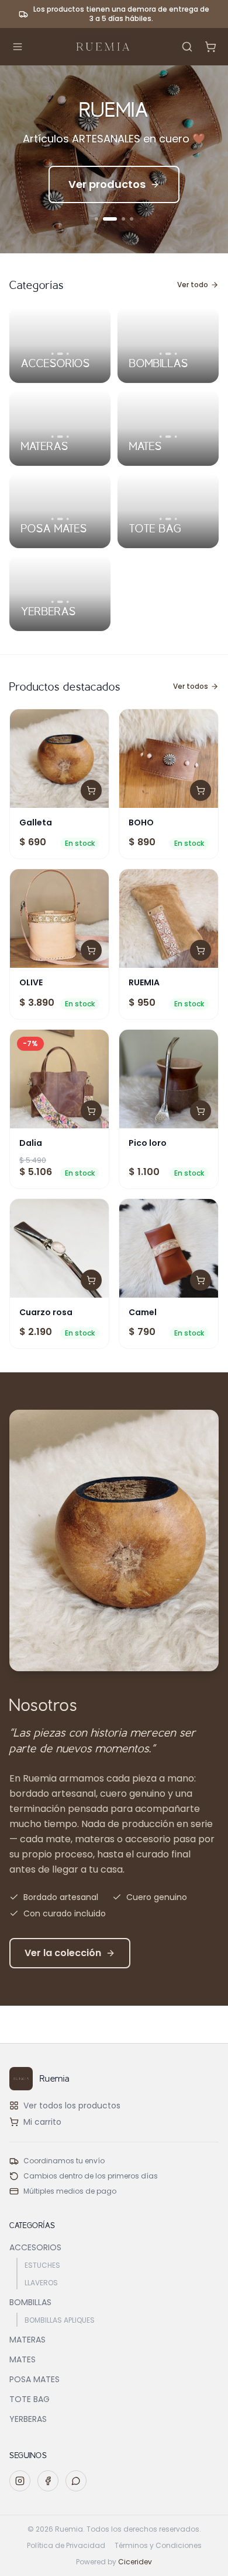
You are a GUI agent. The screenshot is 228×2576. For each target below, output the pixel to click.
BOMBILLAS (30, 2302)
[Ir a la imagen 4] (132, 219)
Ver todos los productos (72, 2106)
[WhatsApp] (76, 2481)
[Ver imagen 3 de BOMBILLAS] (177, 354)
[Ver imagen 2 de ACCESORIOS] (60, 354)
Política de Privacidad (66, 2546)
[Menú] (18, 47)
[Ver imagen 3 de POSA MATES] (68, 519)
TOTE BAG (30, 2399)
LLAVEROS (41, 2283)
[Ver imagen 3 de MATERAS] (68, 437)
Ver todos (191, 686)
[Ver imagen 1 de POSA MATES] (52, 519)
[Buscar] (187, 47)
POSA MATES (34, 2379)
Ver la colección (63, 1953)
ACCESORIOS (35, 2247)
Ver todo (193, 285)
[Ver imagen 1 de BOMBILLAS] (160, 354)
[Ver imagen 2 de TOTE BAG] (168, 519)
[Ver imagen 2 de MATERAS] (60, 437)
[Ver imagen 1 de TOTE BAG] (160, 519)
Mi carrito (42, 2122)
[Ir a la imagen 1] (96, 219)
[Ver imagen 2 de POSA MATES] (60, 519)
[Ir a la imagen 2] (105, 219)
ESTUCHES (42, 2265)
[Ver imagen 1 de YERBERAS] (52, 602)
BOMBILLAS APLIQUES (60, 2320)
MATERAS (27, 2340)
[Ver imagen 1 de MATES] (160, 437)
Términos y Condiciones (158, 2546)
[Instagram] (20, 2481)
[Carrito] (210, 47)
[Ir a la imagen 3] (118, 219)
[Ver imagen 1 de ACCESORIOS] (52, 354)
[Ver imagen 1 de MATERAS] (52, 437)
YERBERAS (28, 2419)
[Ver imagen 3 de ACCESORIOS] (68, 354)
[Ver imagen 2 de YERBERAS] (60, 602)
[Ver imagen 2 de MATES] (168, 437)
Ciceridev (135, 2562)
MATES (23, 2359)
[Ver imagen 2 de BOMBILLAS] (168, 354)
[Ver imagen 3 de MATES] (177, 437)
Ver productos (107, 184)
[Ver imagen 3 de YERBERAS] (68, 602)
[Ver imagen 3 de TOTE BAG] (177, 519)
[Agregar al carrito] (91, 790)
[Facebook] (48, 2481)
